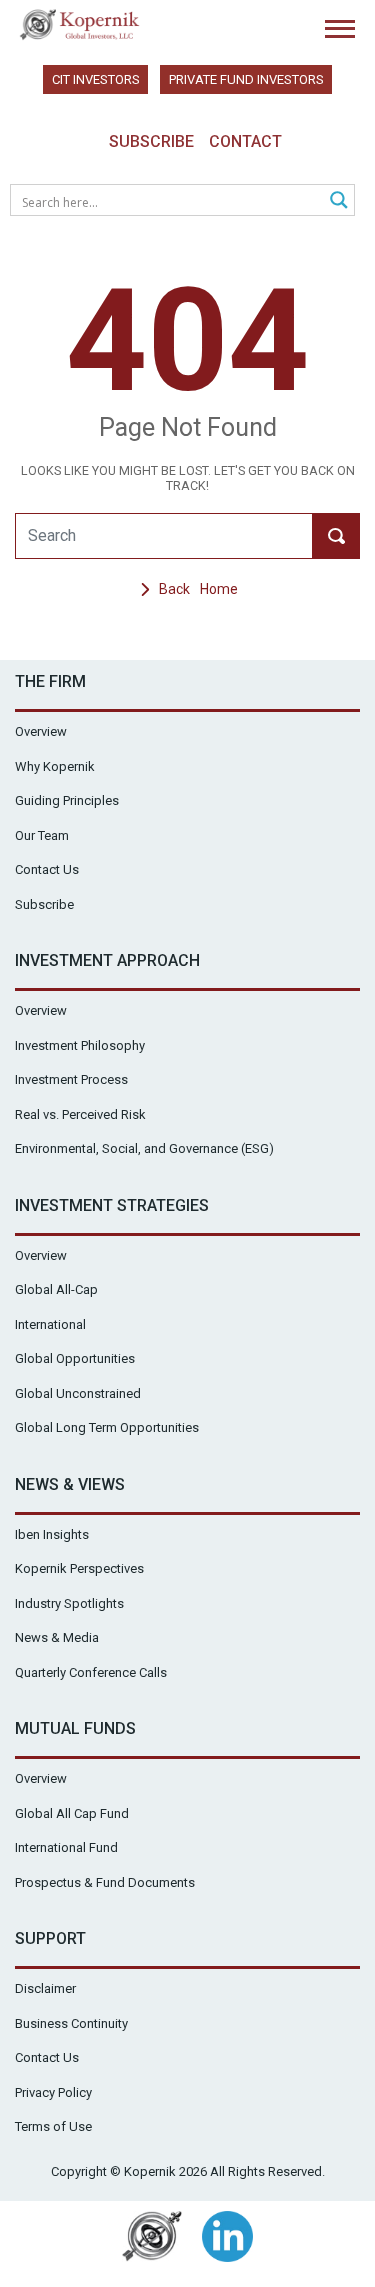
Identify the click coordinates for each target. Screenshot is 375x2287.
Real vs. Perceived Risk (80, 1114)
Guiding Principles (67, 800)
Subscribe (151, 141)
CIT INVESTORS (96, 79)
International (50, 1324)
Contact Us (47, 869)
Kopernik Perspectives (79, 1568)
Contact (245, 141)
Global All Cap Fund (72, 1813)
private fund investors (246, 79)
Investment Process (71, 1079)
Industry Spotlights (69, 1603)
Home (219, 589)
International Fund (66, 1847)
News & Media (57, 1637)
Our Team (42, 835)
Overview (41, 731)
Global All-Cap (56, 1289)
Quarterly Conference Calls (91, 1672)
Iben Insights (52, 1534)
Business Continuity (71, 2023)
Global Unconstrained (78, 1393)
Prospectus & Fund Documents (105, 1882)
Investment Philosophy (80, 1045)
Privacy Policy (53, 2092)
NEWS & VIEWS (70, 1484)
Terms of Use (53, 2126)
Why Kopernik (55, 766)
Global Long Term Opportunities (107, 1427)
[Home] (80, 24)
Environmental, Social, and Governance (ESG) (144, 1148)
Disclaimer (45, 1988)
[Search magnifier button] (339, 200)
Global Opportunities (75, 1358)
